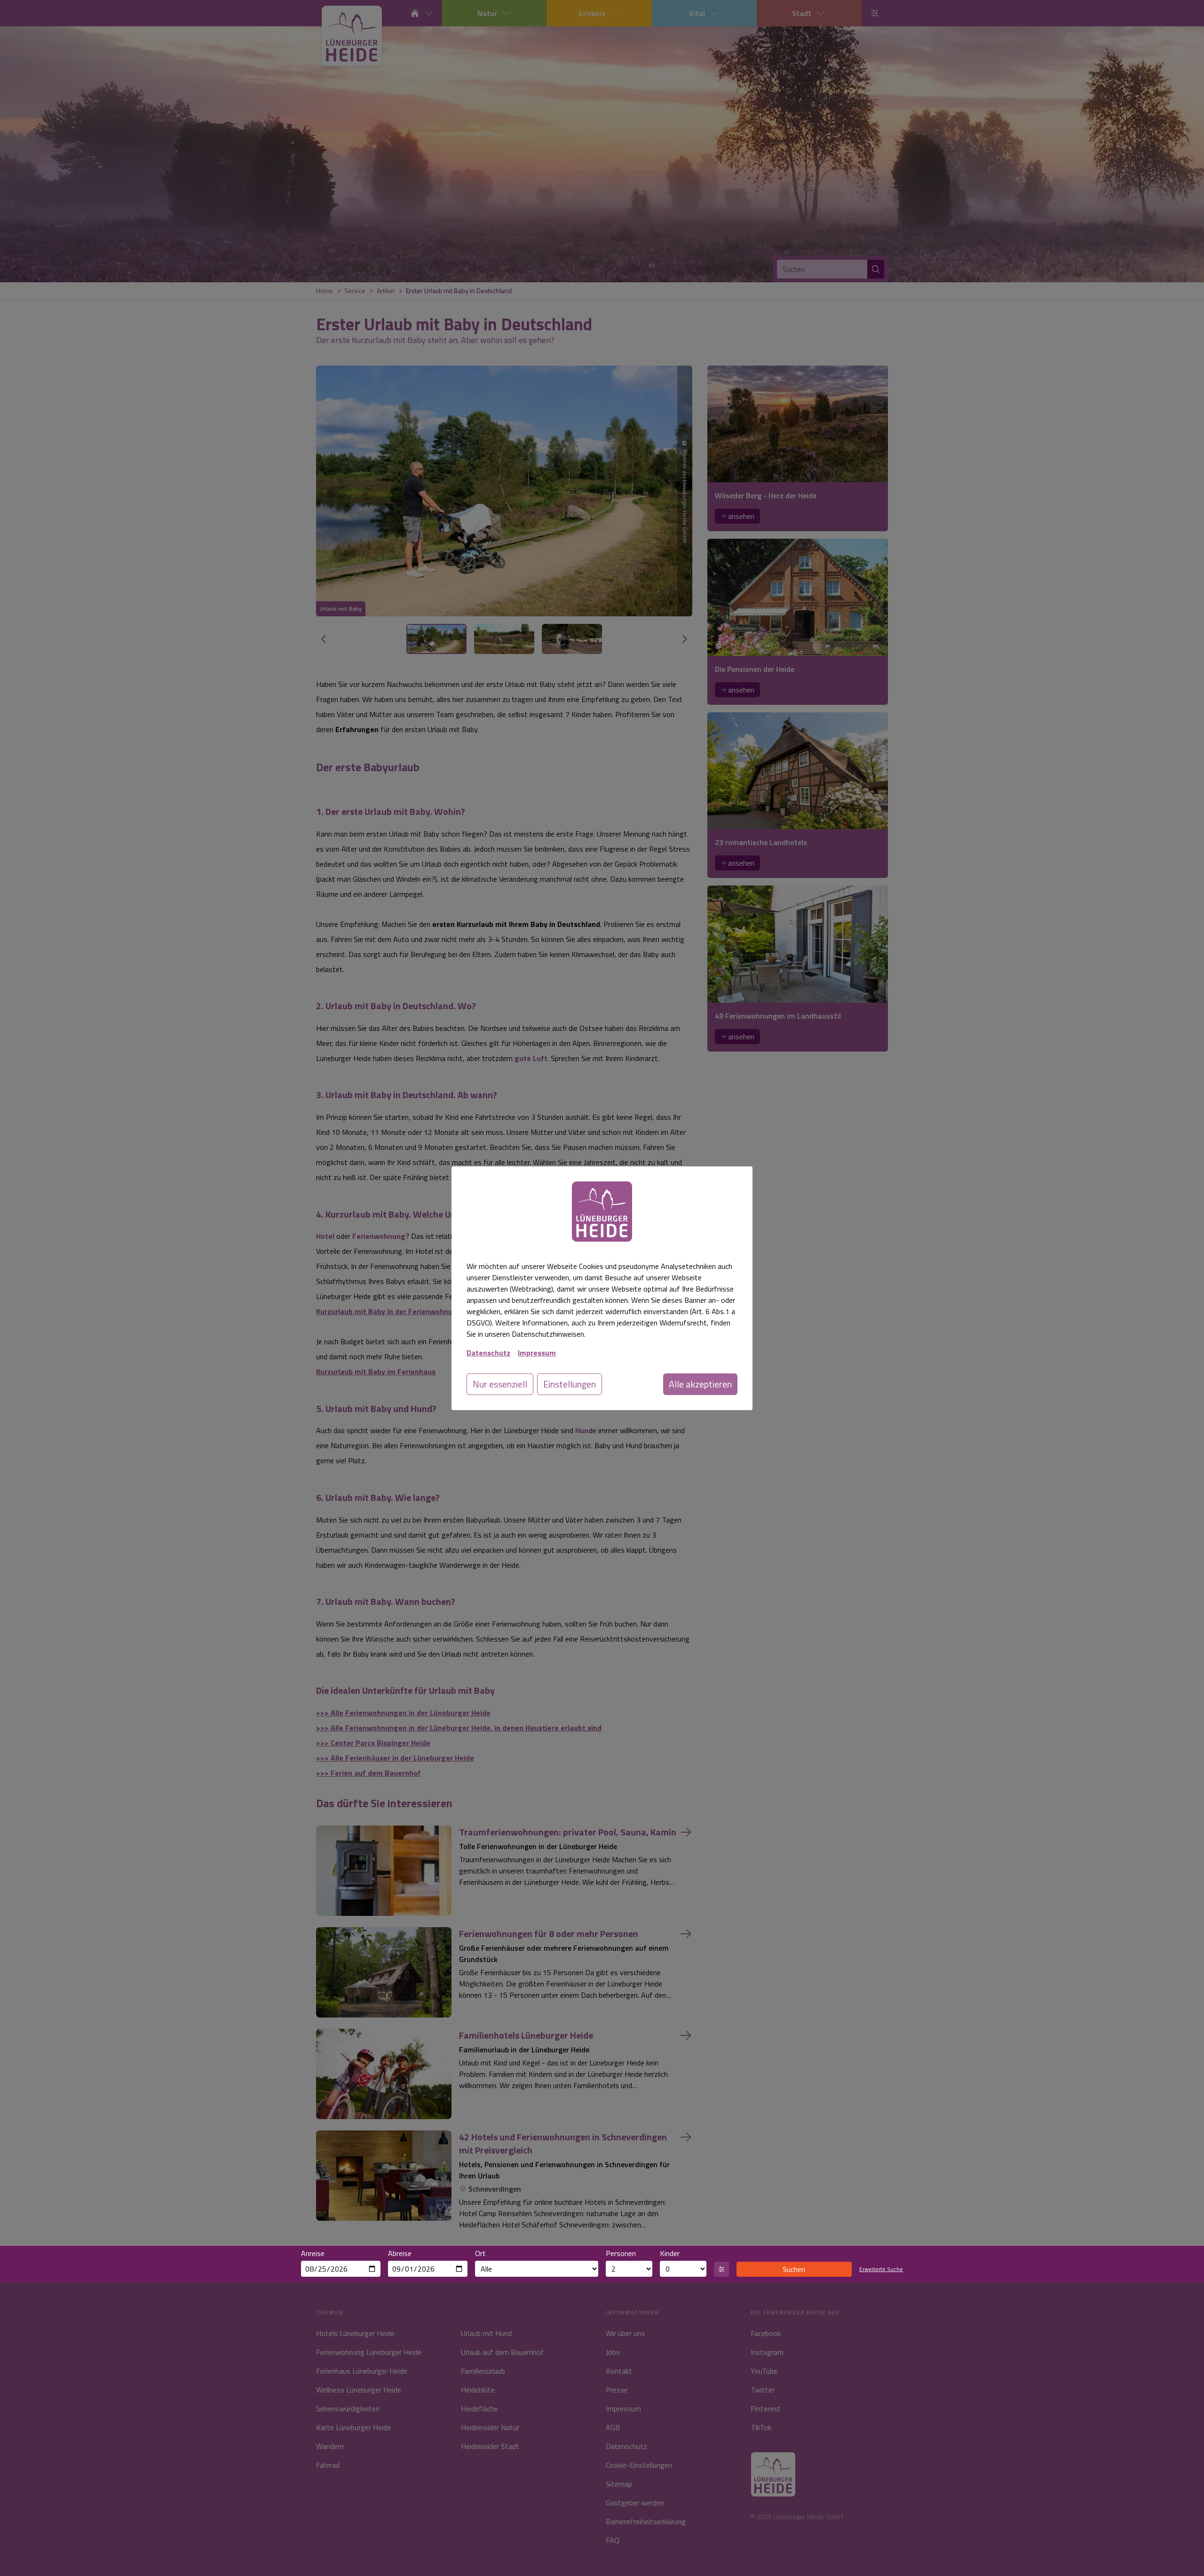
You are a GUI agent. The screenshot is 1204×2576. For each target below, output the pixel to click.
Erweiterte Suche (881, 2269)
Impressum (537, 1353)
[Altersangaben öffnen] (721, 2269)
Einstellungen (570, 1384)
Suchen (794, 2269)
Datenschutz (488, 1353)
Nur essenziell (500, 1384)
